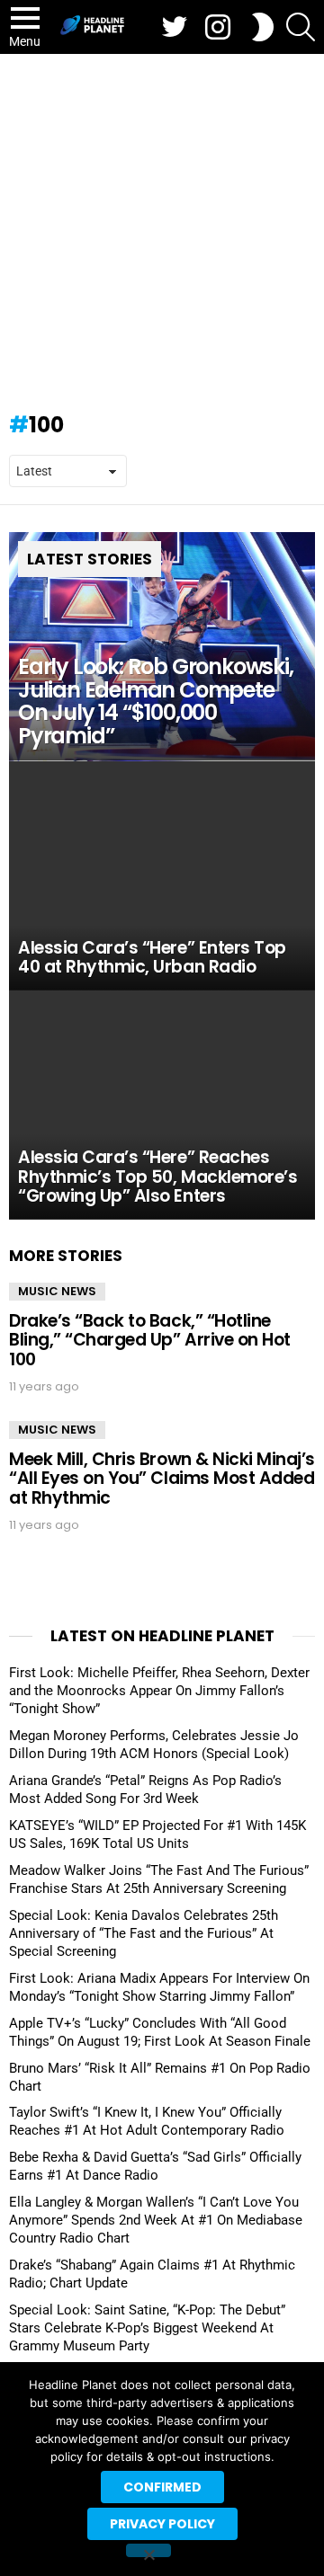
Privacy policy (162, 2524)
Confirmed (162, 2487)
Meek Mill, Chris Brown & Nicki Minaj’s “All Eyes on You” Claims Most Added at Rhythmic (162, 1479)
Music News (57, 1291)
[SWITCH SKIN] (263, 27)
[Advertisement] (162, 225)
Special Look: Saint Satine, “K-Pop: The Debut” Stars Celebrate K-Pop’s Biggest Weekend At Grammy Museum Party (147, 2328)
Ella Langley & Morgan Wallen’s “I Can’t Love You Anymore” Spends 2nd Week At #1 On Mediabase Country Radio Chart (156, 2220)
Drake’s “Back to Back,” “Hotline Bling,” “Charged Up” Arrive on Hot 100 (150, 1340)
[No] (148, 2550)
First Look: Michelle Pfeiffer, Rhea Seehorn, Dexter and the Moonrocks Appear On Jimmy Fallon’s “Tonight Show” (159, 1691)
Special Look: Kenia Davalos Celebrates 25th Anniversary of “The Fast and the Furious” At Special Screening (144, 1933)
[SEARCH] (301, 27)
